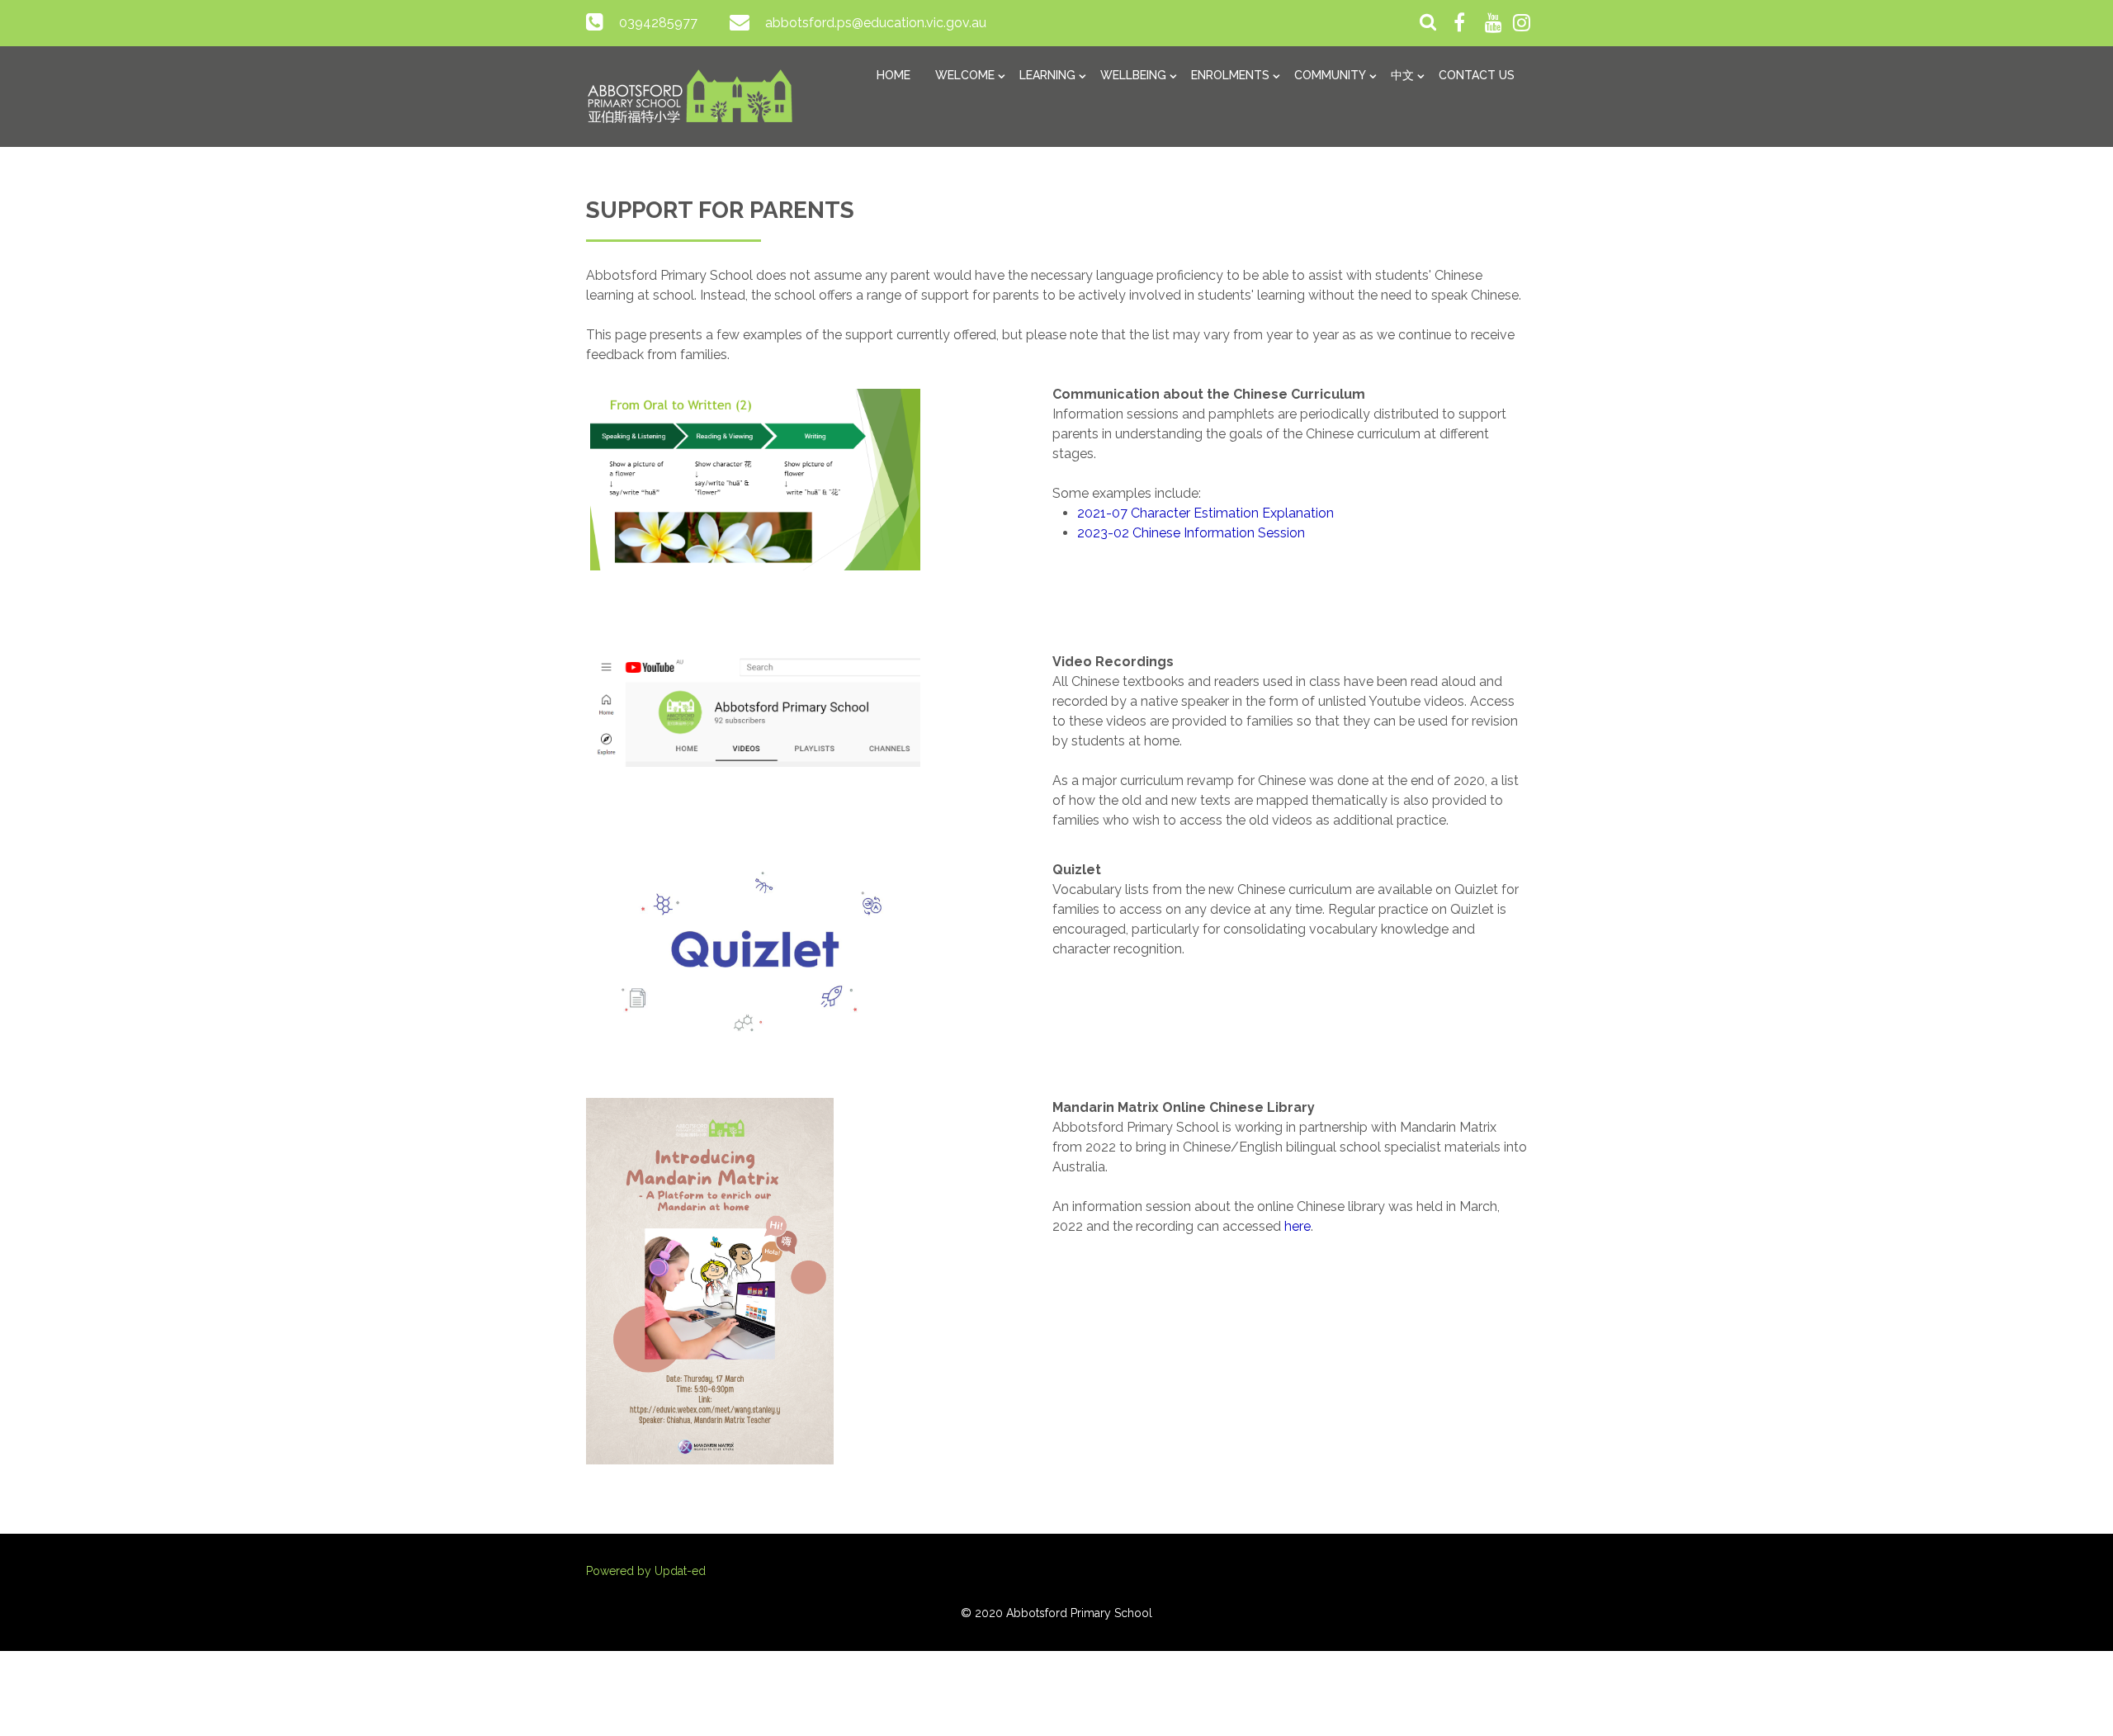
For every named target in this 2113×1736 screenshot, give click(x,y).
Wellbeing (1133, 75)
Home (893, 75)
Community (1330, 75)
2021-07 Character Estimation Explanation (1205, 513)
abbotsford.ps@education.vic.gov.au (876, 23)
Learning (1047, 75)
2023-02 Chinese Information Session (1191, 533)
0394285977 (658, 23)
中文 (1402, 75)
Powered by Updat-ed (646, 1571)
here (1298, 1226)
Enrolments (1230, 75)
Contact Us (1477, 75)
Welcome (965, 75)
